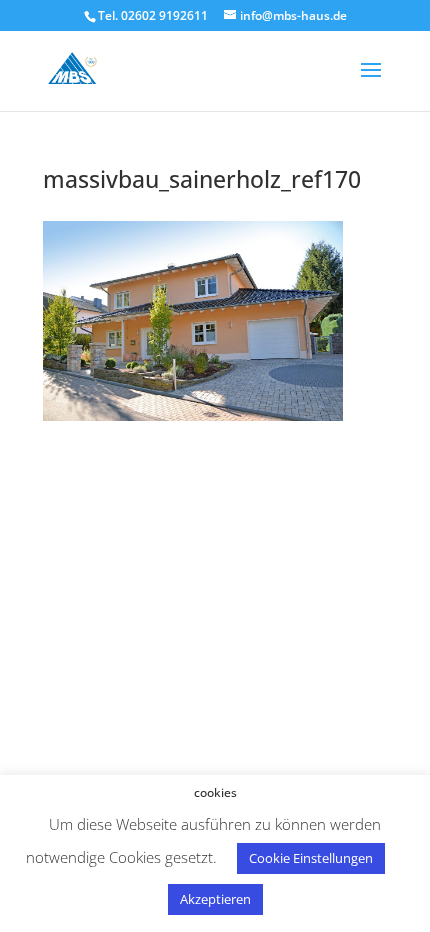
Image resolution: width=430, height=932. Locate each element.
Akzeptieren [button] (215, 899)
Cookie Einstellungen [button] (311, 858)
